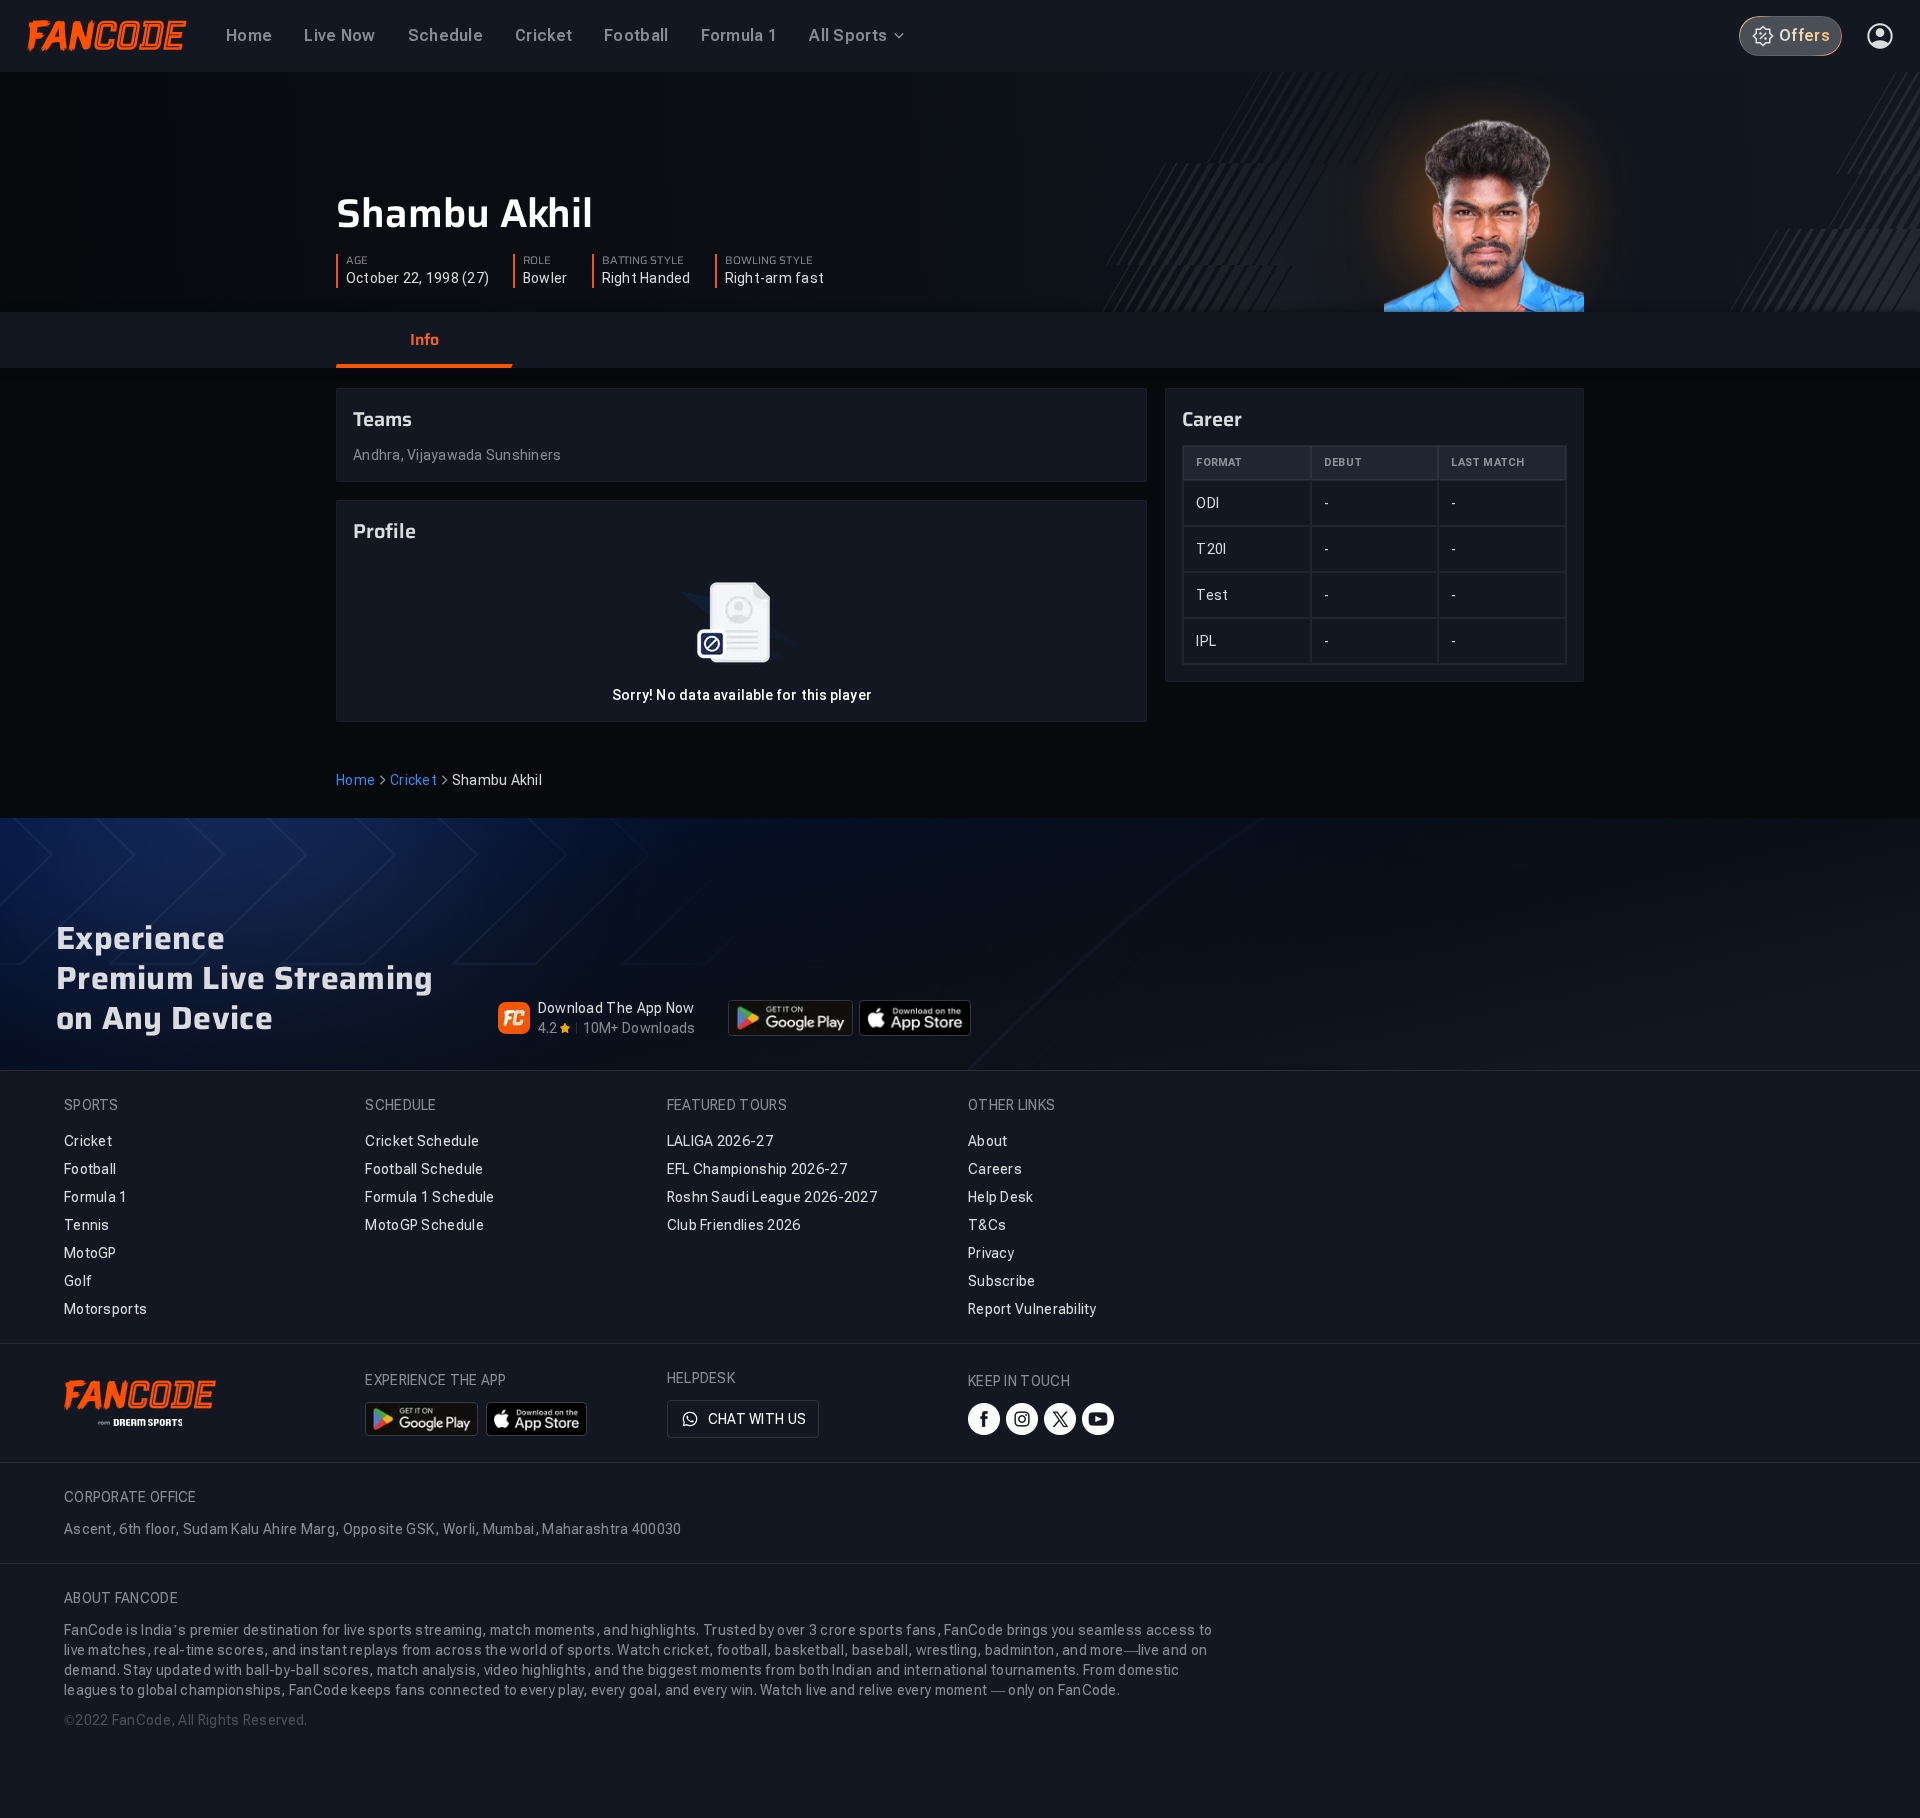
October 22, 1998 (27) (417, 278)
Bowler (545, 278)
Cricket (413, 780)
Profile (384, 531)
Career (1212, 419)
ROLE (537, 261)
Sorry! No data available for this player (742, 695)
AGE (357, 261)
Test (1212, 595)
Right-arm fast (775, 278)
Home (355, 780)
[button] (424, 340)
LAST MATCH (1487, 462)
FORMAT (1219, 462)
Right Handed (646, 278)
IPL (1206, 641)
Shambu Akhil (464, 214)
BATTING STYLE (643, 261)
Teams (382, 419)
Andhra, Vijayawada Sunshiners (457, 455)
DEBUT (1343, 462)
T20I (1211, 549)
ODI (1207, 503)
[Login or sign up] (1880, 36)
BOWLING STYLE (769, 261)
